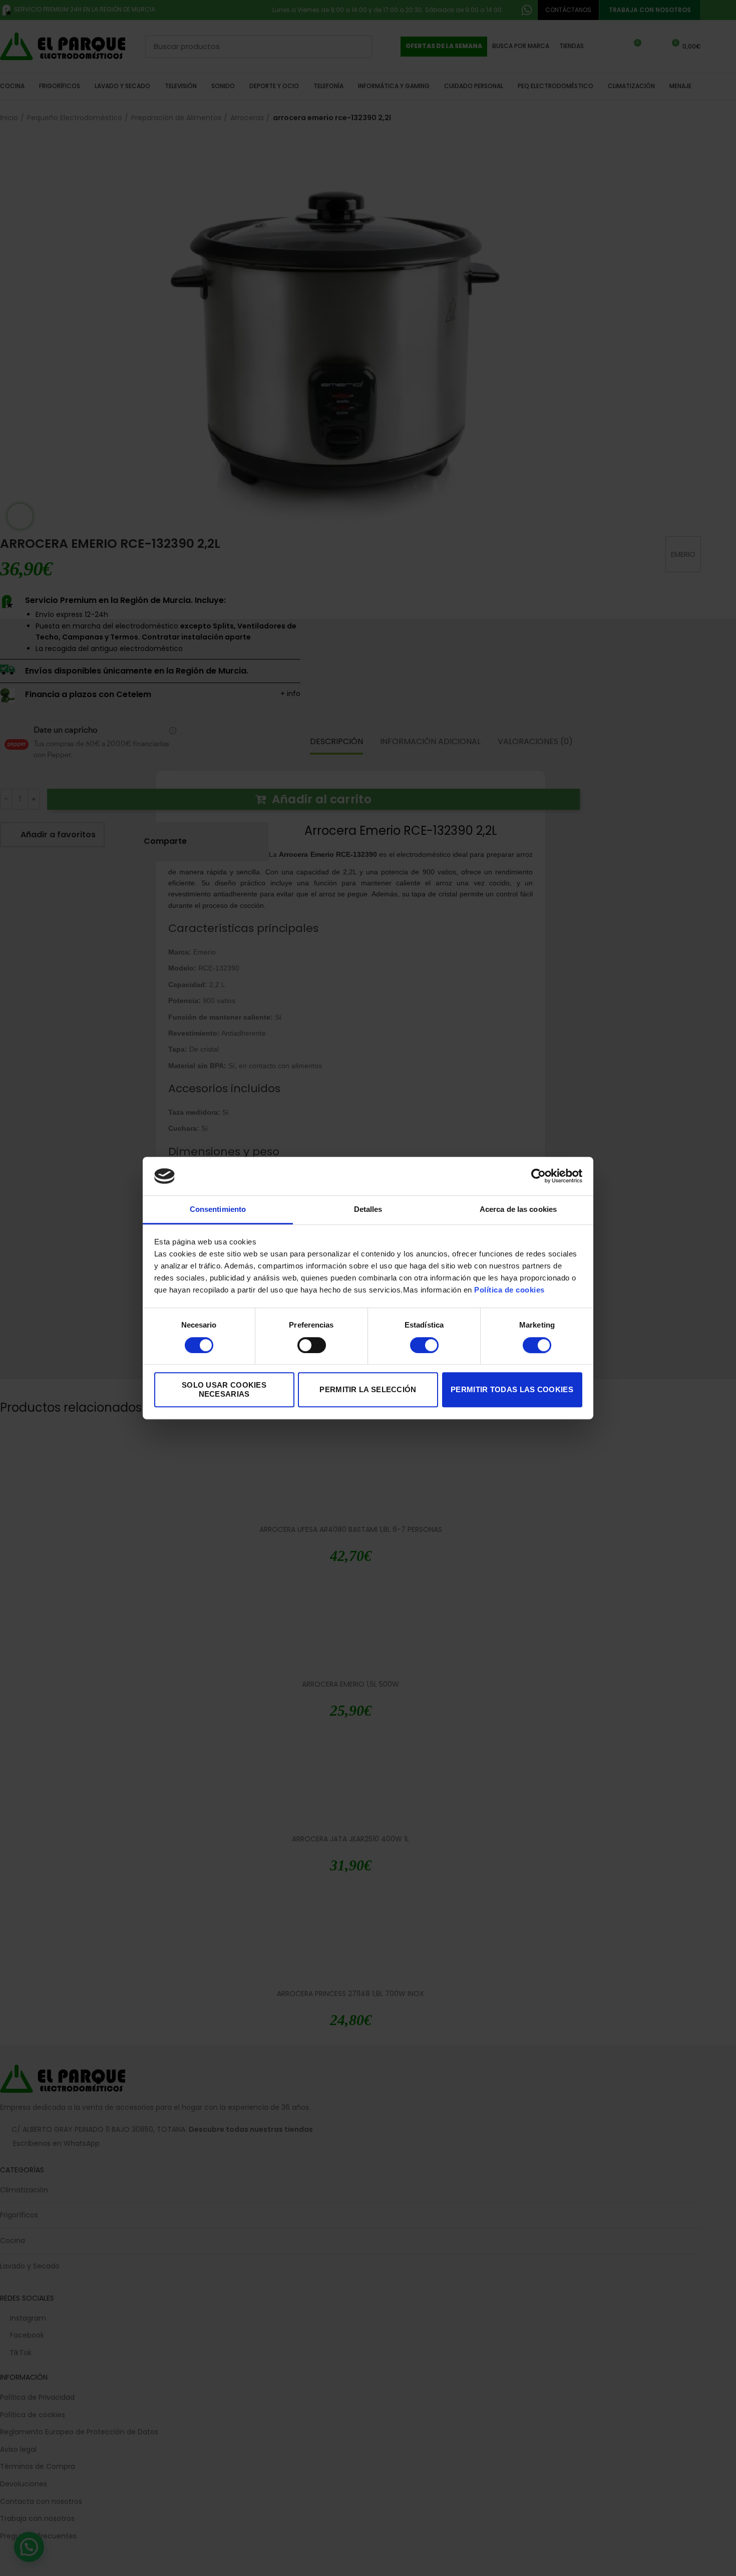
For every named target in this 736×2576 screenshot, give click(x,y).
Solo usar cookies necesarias (224, 1389)
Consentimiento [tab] (218, 1209)
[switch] (312, 1345)
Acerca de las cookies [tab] (518, 1209)
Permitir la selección (368, 1389)
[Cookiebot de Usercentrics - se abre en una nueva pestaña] (538, 1176)
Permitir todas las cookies (512, 1389)
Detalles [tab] (368, 1209)
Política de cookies (509, 1290)
